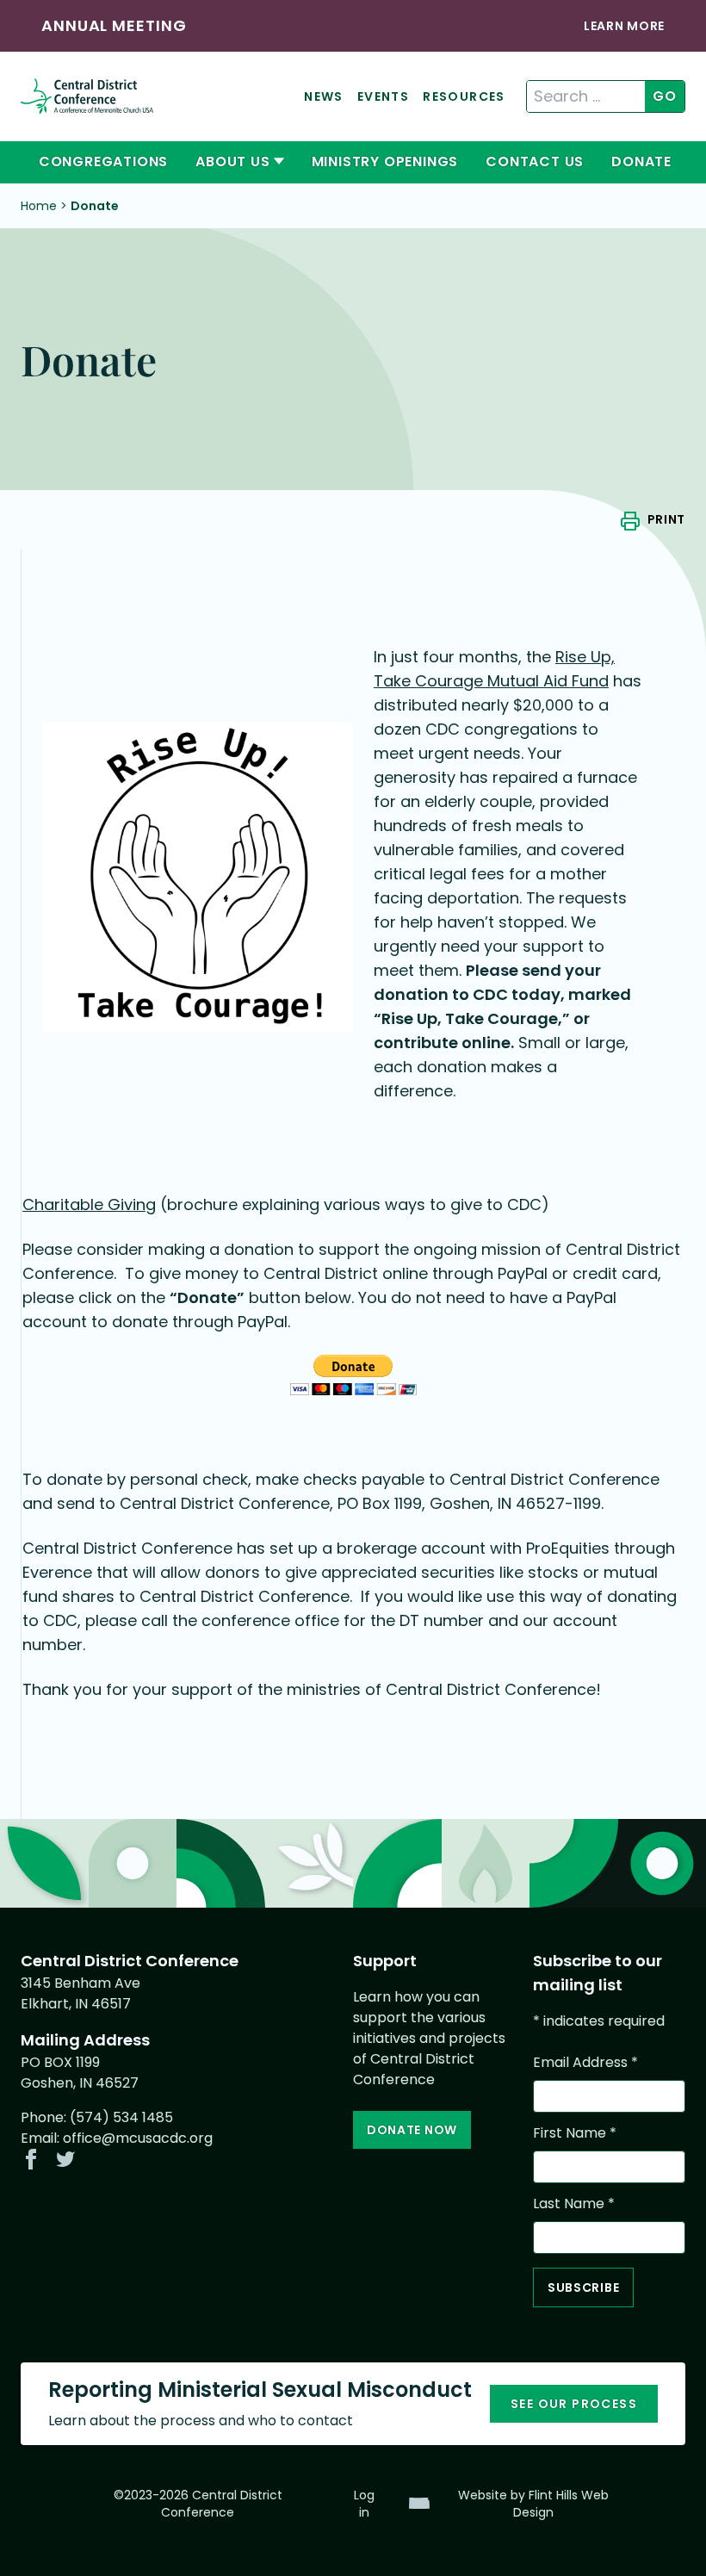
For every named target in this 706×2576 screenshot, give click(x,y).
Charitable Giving (89, 1204)
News (324, 96)
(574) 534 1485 (121, 2117)
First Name (575, 2133)
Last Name (574, 2204)
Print (666, 519)
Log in (364, 2504)
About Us (232, 161)
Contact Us (535, 161)
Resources (464, 96)
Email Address (585, 2062)
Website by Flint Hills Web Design (533, 2504)
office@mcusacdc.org (138, 2138)
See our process (574, 2404)
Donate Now (412, 2130)
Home (39, 206)
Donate (641, 161)
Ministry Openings (385, 161)
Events (383, 96)
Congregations (103, 161)
